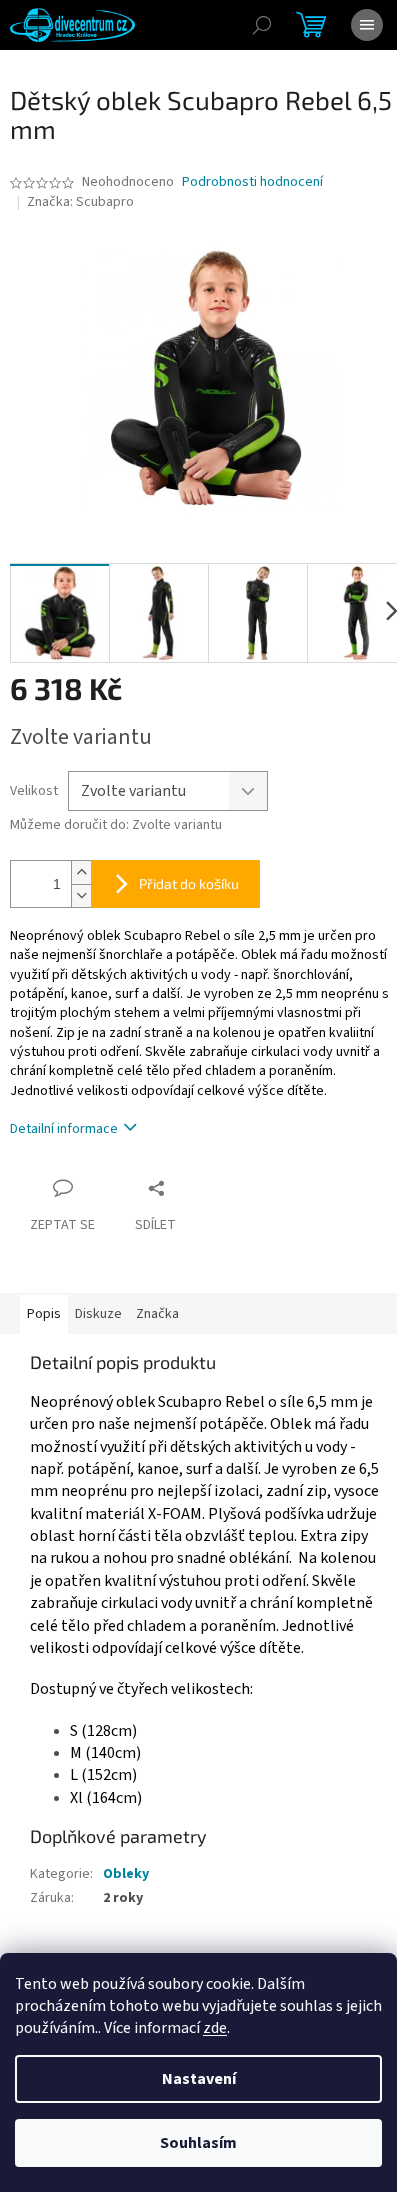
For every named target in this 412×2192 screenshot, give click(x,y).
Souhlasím (198, 2143)
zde (215, 2028)
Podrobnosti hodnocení (252, 182)
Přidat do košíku (189, 883)
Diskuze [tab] (98, 1314)
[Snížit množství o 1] (81, 895)
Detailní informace (64, 1129)
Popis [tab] (44, 1314)
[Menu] (367, 25)
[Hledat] (262, 25)
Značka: (80, 202)
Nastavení (199, 2079)
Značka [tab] (157, 1314)
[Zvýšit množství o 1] (81, 872)
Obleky (126, 1874)
